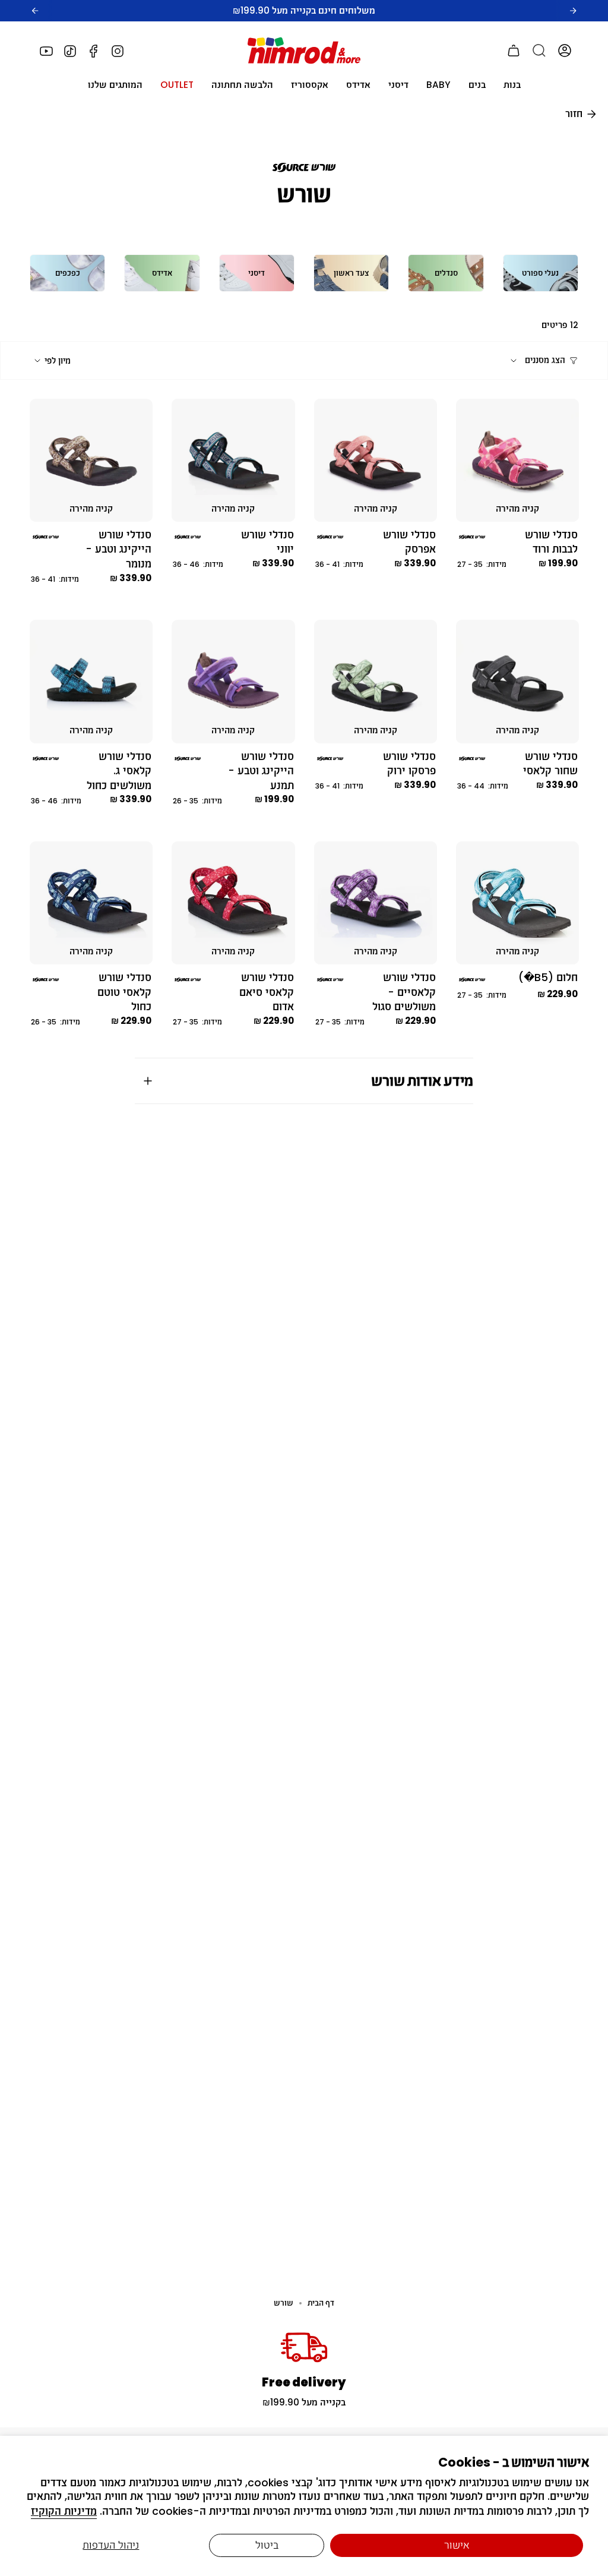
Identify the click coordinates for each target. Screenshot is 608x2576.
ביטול (267, 2545)
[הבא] (573, 11)
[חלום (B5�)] (517, 903)
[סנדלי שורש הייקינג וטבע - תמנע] (233, 681)
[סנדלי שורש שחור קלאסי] (517, 681)
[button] (512, 85)
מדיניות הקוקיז (64, 2511)
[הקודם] (35, 11)
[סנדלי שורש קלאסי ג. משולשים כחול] (91, 681)
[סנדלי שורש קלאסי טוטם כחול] (91, 903)
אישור (457, 2545)
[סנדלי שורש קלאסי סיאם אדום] (233, 903)
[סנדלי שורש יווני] (233, 460)
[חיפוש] (539, 51)
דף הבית (321, 2303)
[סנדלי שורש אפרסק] (376, 460)
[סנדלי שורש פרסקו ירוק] (376, 681)
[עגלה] (514, 51)
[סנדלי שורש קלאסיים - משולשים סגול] (376, 903)
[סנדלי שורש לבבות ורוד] (517, 460)
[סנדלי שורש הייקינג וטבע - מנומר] (91, 460)
